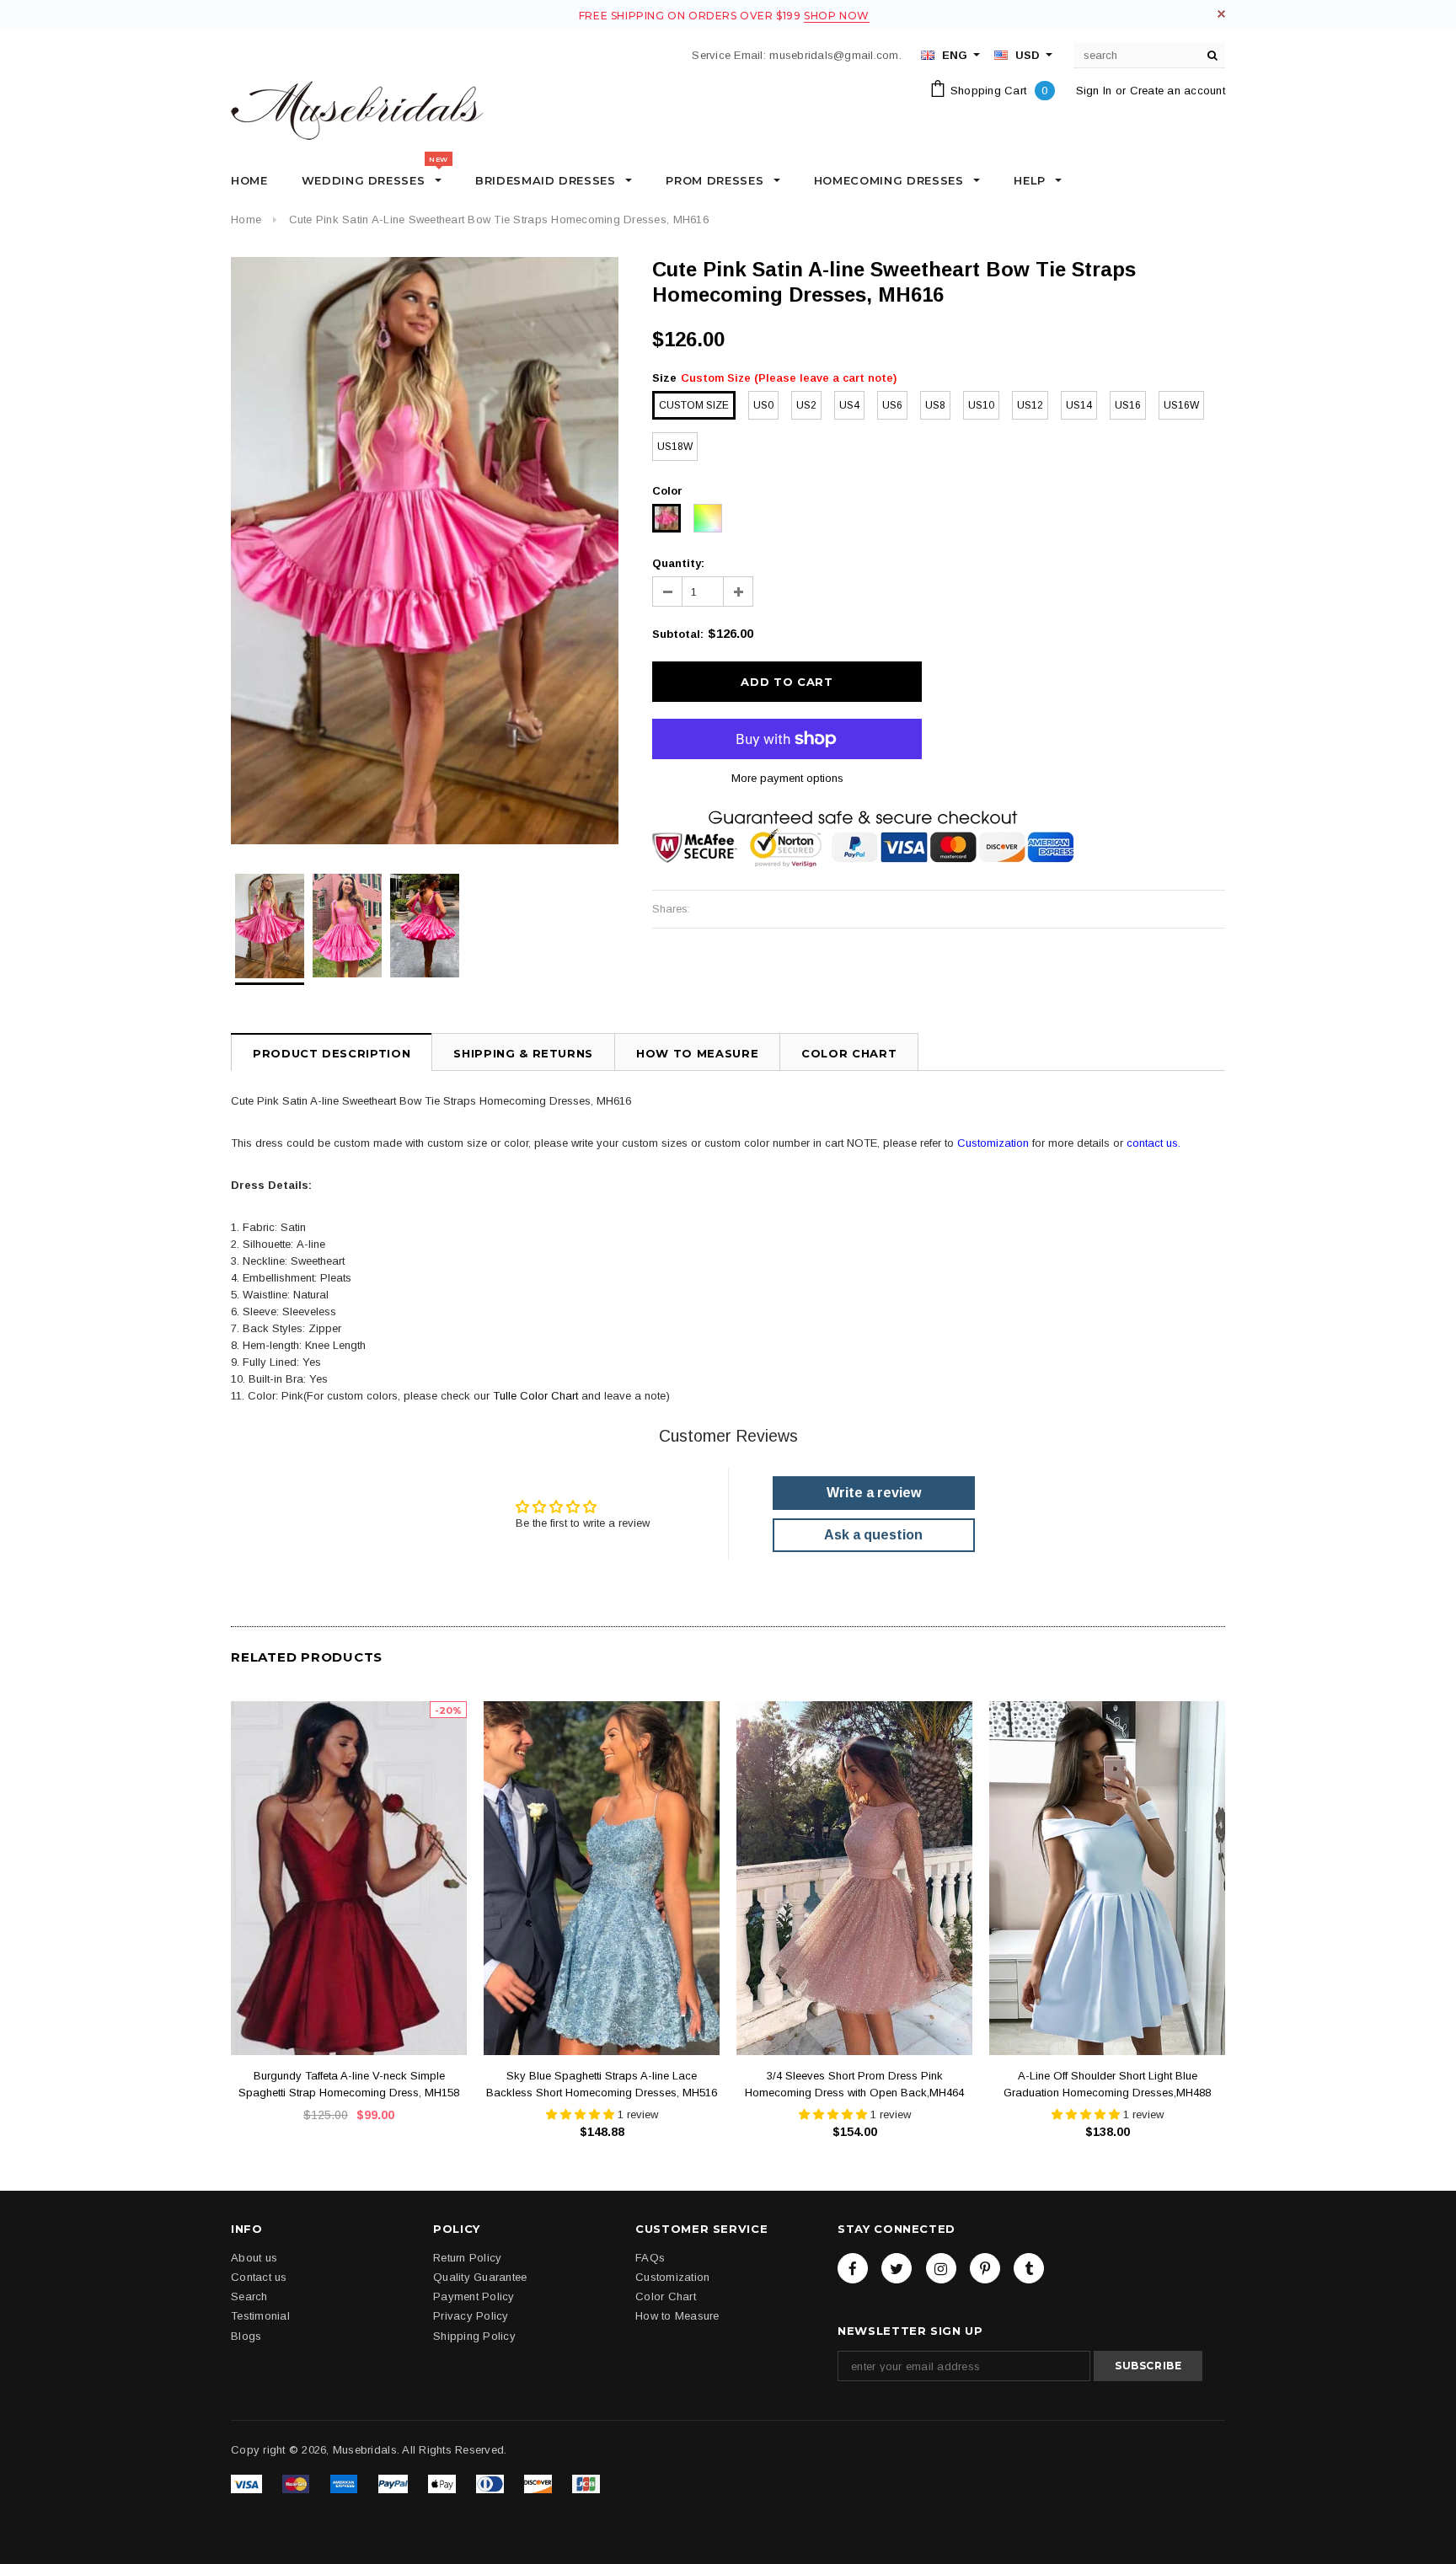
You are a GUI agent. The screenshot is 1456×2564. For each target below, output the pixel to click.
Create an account (1178, 91)
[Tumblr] (1029, 2267)
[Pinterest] (985, 2267)
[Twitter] (897, 2267)
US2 (806, 405)
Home (246, 219)
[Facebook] (853, 2267)
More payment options (787, 778)
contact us (1152, 1143)
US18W (675, 447)
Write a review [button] (874, 1493)
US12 (1030, 405)
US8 (935, 405)
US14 (1079, 405)
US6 (892, 405)
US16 (1128, 405)
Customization (993, 1143)
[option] (425, 551)
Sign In (1094, 91)
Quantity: (678, 563)
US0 (763, 405)
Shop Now (837, 16)
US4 (849, 405)
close (1221, 14)
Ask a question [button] (873, 1535)
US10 (981, 405)
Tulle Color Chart (535, 1396)
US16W (1181, 405)
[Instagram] (941, 2267)
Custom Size (694, 405)
